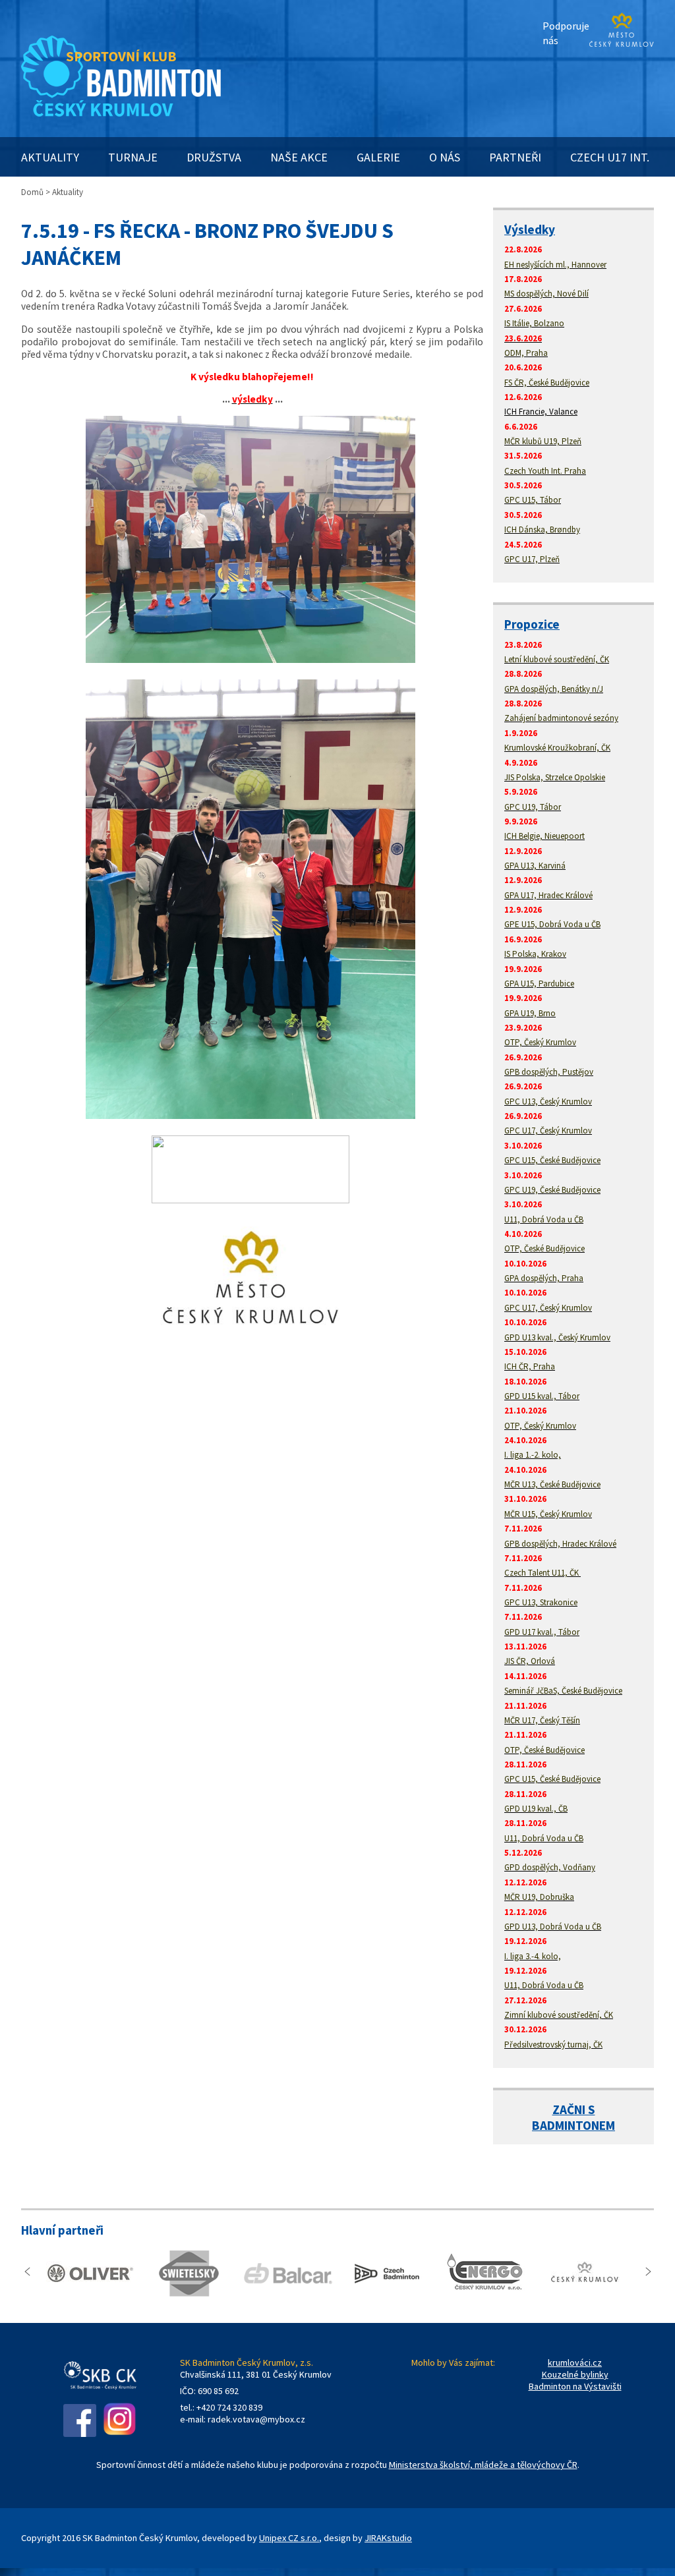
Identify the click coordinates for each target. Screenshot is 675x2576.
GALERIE (378, 157)
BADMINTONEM (573, 2125)
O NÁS (445, 157)
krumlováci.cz (575, 2362)
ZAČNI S (574, 2109)
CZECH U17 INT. (610, 157)
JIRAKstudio (388, 2538)
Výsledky (530, 229)
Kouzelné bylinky (575, 2374)
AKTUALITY (50, 157)
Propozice (532, 624)
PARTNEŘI (515, 157)
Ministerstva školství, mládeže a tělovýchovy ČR (483, 2465)
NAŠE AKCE (299, 157)
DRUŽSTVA (214, 157)
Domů (32, 192)
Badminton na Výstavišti (575, 2386)
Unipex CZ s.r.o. (289, 2538)
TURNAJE (133, 157)
